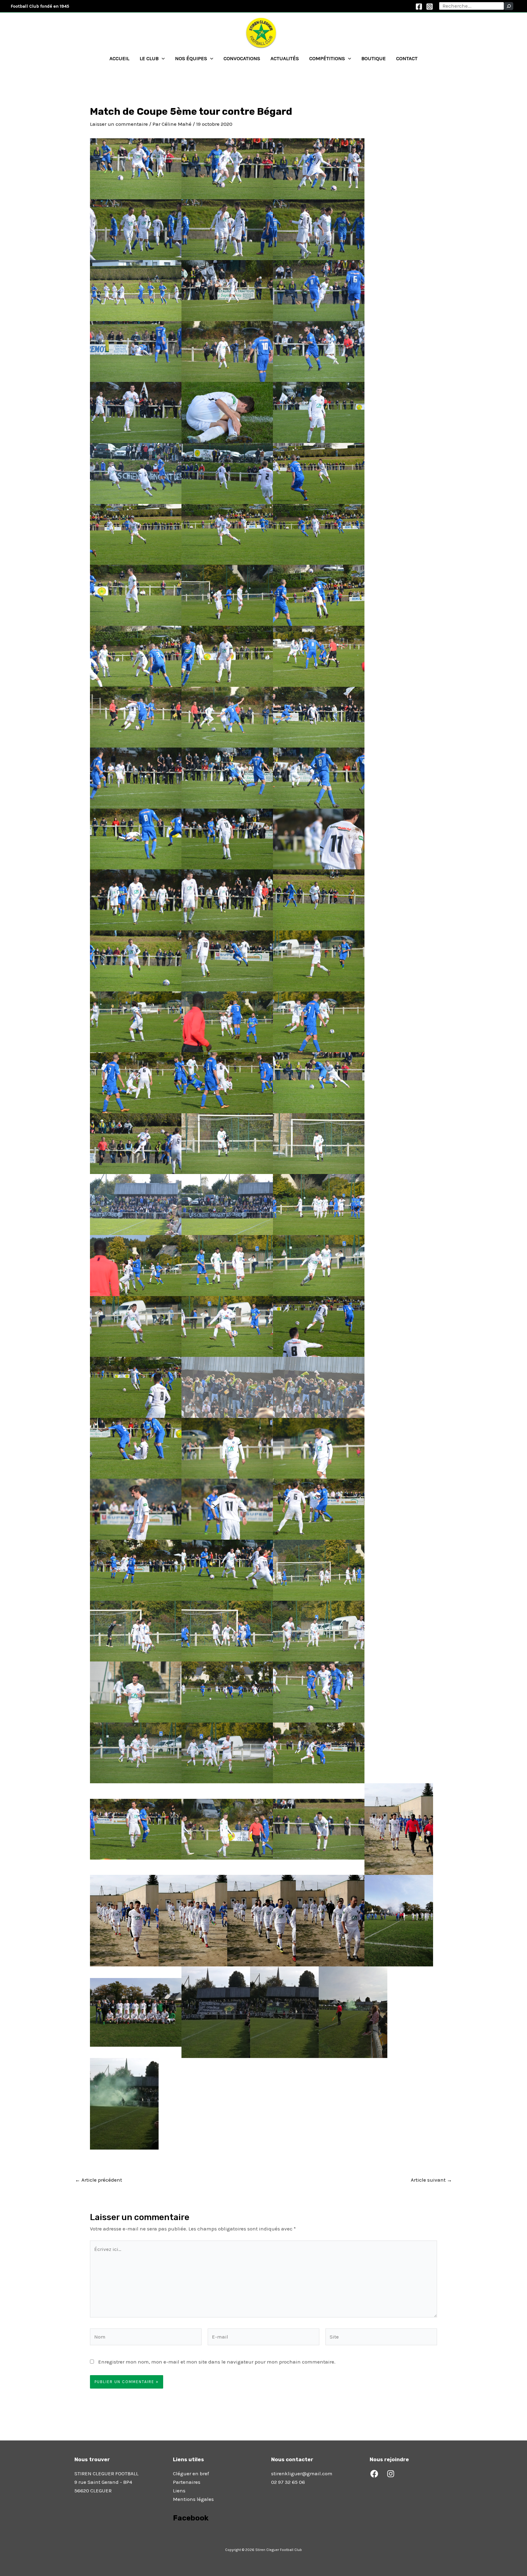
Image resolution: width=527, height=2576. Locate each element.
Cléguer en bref (191, 2473)
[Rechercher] (509, 6)
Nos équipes (191, 58)
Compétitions (327, 58)
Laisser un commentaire (119, 124)
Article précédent (99, 2180)
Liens (179, 2491)
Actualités (285, 58)
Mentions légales (193, 2499)
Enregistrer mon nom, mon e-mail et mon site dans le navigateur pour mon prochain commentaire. (217, 2362)
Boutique (374, 58)
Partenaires (187, 2482)
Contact (407, 58)
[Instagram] (430, 7)
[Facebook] (419, 7)
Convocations (242, 58)
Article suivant (431, 2180)
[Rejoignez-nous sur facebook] (174, 2535)
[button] (162, 58)
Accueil (119, 58)
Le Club (149, 58)
